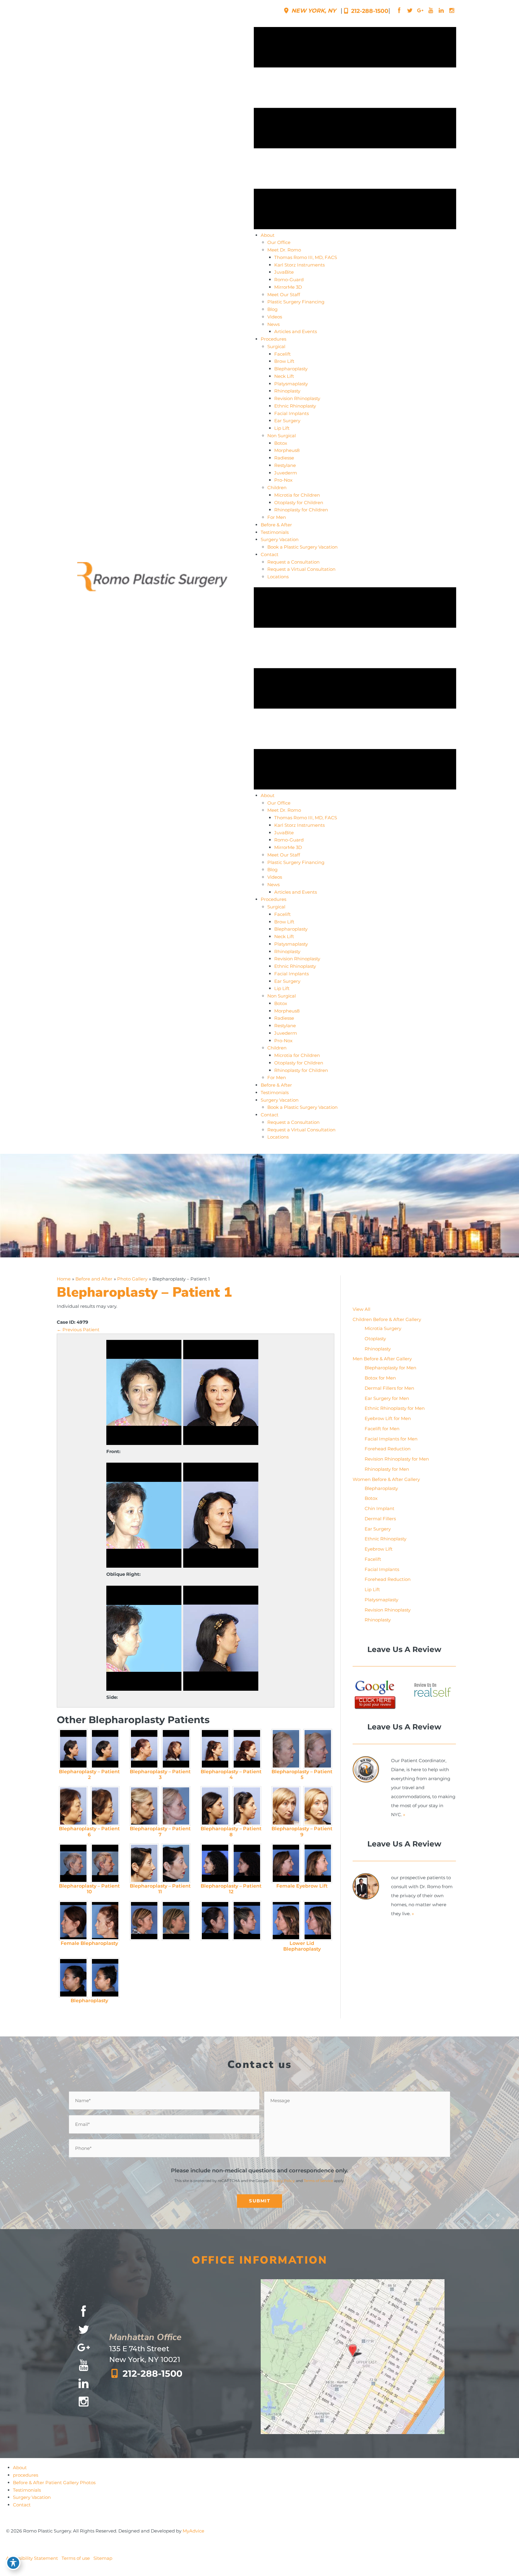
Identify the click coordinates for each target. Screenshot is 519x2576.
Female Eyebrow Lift (302, 1886)
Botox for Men (380, 1378)
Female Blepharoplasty (89, 1943)
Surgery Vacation (32, 2497)
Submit (259, 2201)
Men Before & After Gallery (382, 1359)
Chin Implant (379, 1508)
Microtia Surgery (383, 1328)
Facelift (373, 1559)
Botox (371, 1498)
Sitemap (103, 2558)
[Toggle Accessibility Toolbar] (13, 2563)
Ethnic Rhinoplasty (385, 1539)
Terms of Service (318, 2181)
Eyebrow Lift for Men (388, 1418)
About (20, 2468)
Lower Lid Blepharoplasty (302, 1946)
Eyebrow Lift (379, 1549)
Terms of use (76, 2558)
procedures (26, 2475)
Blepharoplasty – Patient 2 (89, 1774)
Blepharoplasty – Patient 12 (231, 1889)
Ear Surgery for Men (387, 1398)
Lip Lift (372, 1589)
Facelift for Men (382, 1429)
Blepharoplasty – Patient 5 (302, 1774)
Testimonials (27, 2490)
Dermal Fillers (380, 1519)
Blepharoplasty (89, 2001)
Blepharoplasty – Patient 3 (160, 1774)
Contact (22, 2505)
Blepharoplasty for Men (390, 1368)
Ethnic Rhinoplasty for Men (395, 1408)
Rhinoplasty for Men (387, 1469)
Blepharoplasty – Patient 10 (89, 1889)
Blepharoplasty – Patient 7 (160, 1831)
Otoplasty (375, 1339)
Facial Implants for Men (391, 1439)
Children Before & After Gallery (387, 1319)
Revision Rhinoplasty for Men (397, 1459)
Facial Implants (382, 1569)
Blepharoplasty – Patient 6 (89, 1831)
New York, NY (313, 11)
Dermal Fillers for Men (389, 1388)
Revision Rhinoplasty (388, 1610)
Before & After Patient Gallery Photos (54, 2483)
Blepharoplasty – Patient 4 (231, 1774)
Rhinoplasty (378, 1349)
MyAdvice (193, 2531)
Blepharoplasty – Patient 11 (160, 1889)
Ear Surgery (378, 1529)
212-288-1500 (369, 11)
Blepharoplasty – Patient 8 (231, 1831)
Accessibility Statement (32, 2558)
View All (361, 1309)
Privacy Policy (282, 2181)
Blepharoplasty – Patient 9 (302, 1831)
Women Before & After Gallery (386, 1479)
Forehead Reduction (388, 1449)
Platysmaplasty (381, 1600)
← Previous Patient (78, 1330)
